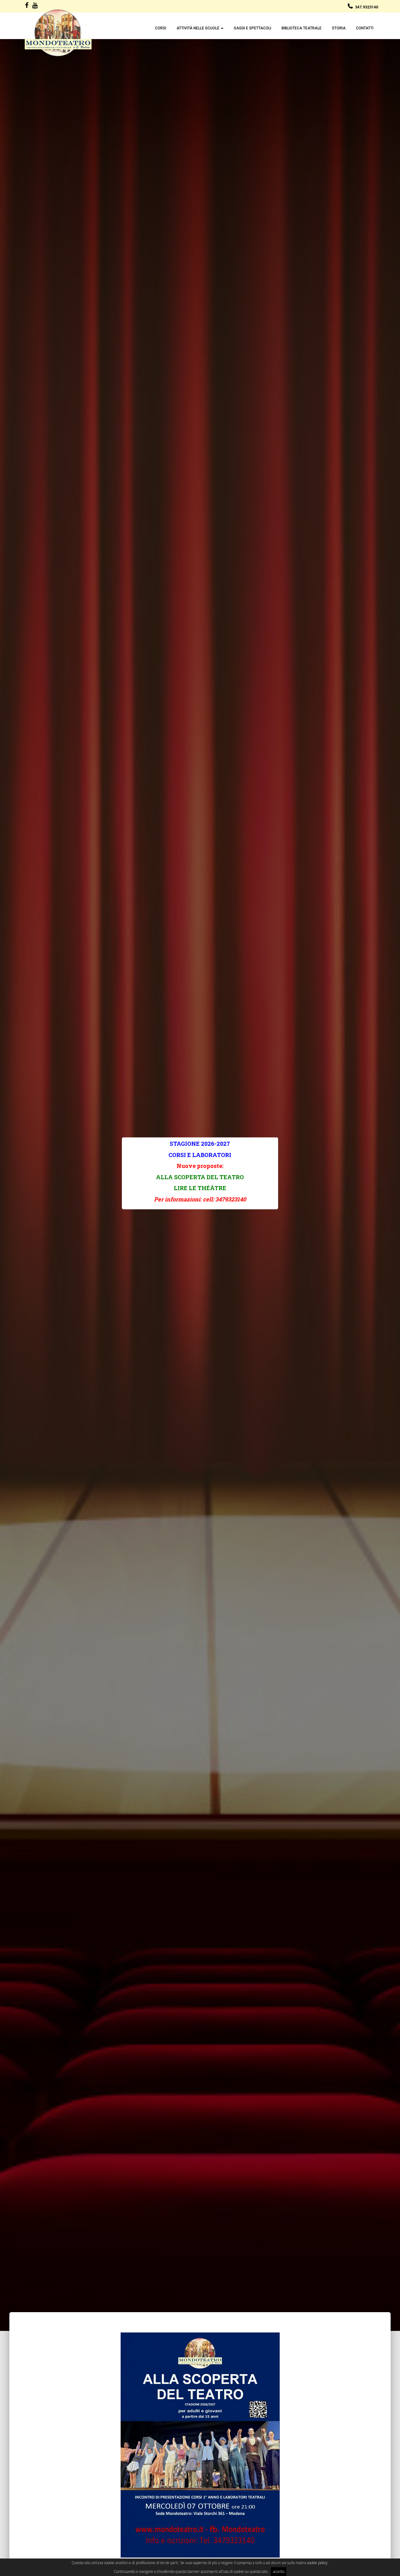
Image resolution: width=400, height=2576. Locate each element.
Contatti (365, 28)
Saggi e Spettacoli (252, 28)
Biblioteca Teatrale (302, 28)
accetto (279, 2571)
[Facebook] (27, 6)
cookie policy (317, 2563)
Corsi (161, 28)
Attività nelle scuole (198, 28)
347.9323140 (367, 7)
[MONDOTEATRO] (58, 33)
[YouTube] (35, 6)
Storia (339, 28)
